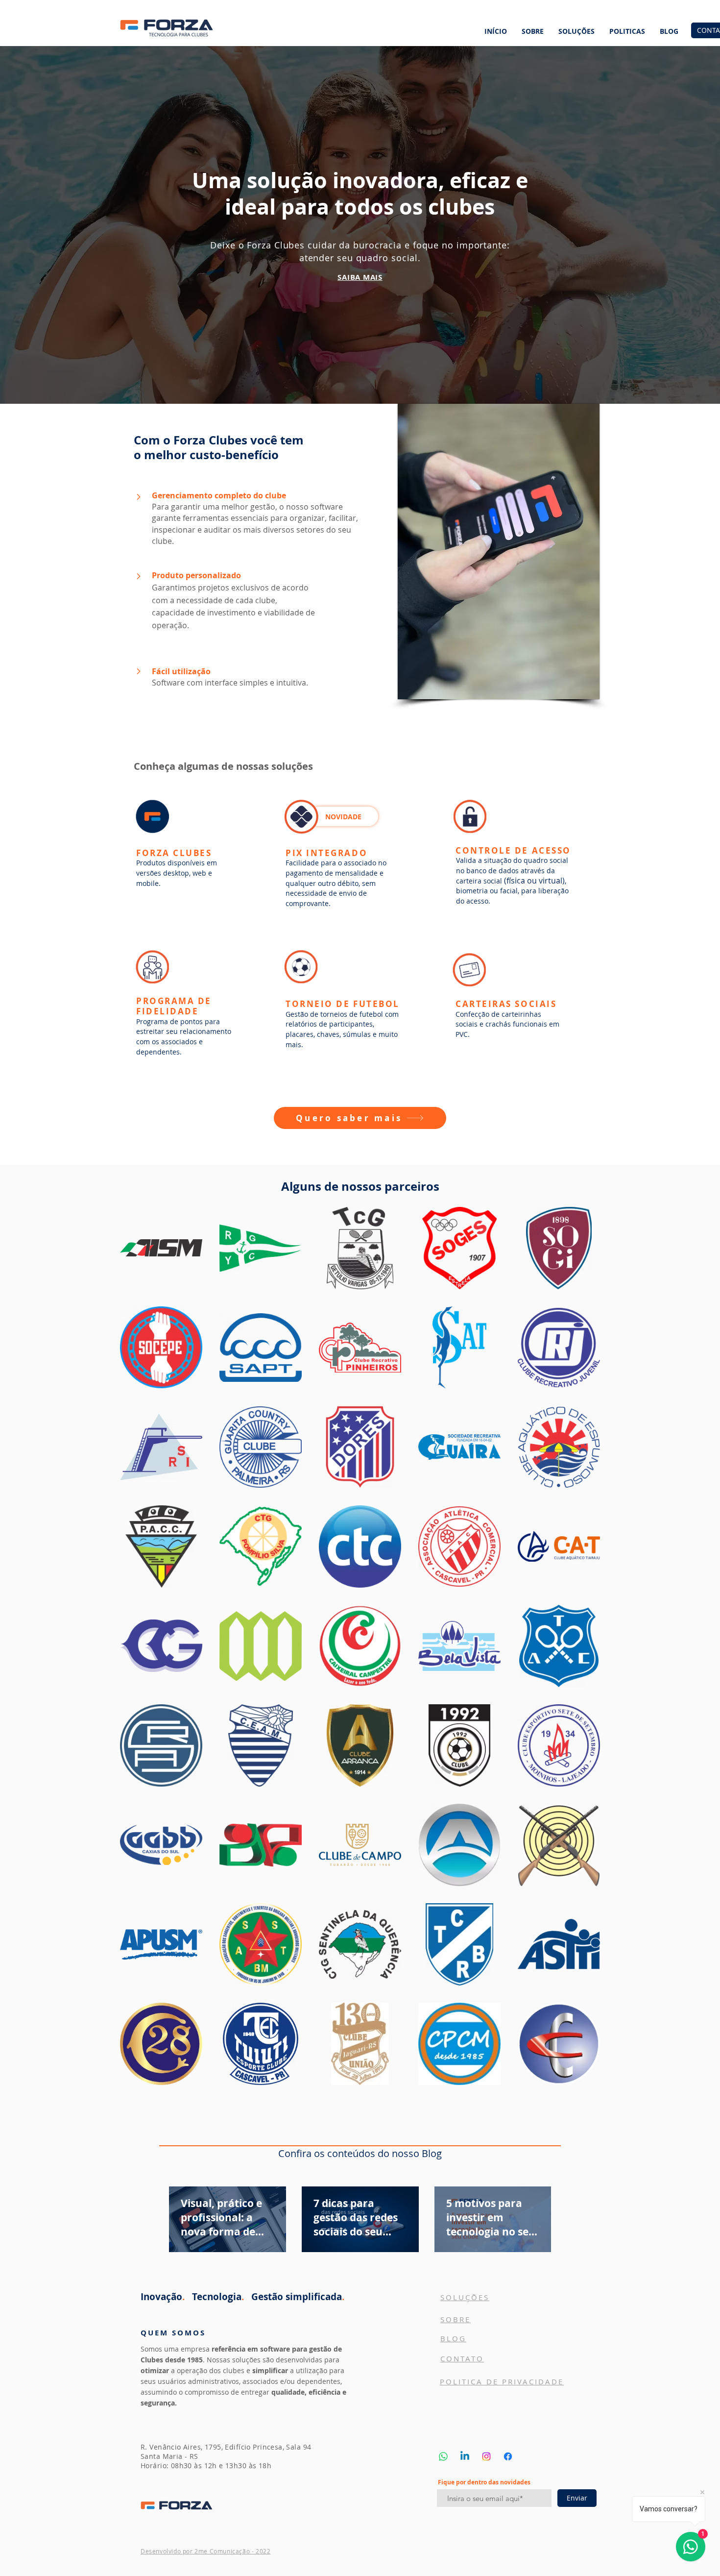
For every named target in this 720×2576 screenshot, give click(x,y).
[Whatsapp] (443, 2456)
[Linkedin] (465, 2456)
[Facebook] (508, 2456)
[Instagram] (486, 2456)
